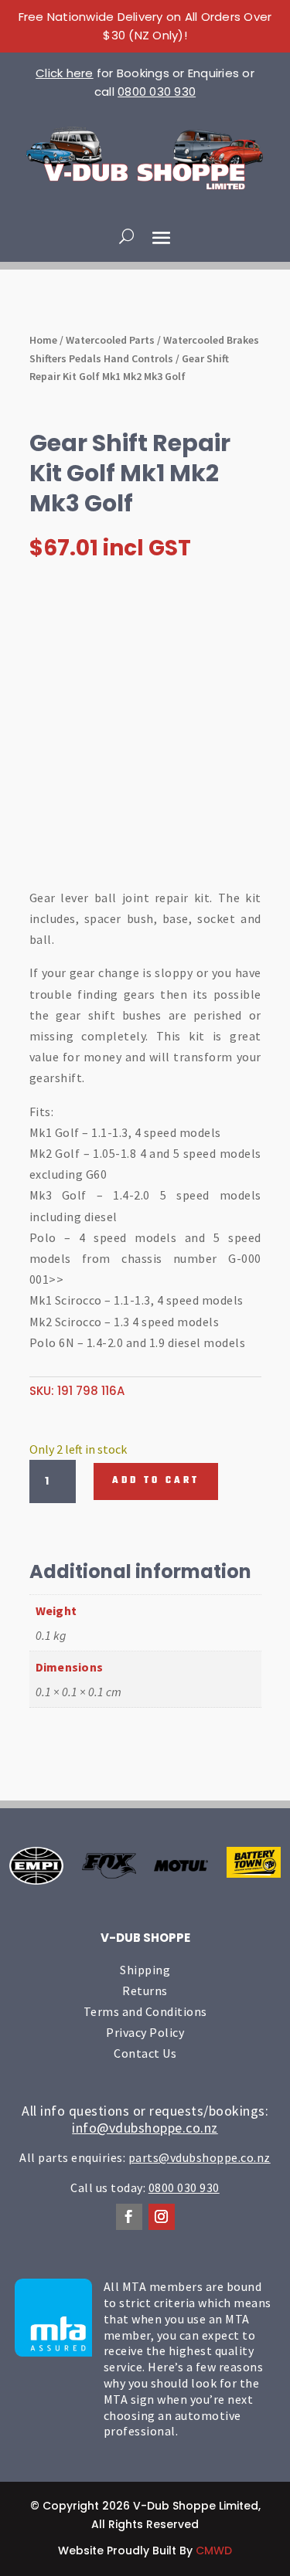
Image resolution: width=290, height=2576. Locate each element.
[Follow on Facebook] (129, 2217)
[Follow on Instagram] (162, 2217)
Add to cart (156, 1481)
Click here (65, 73)
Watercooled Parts (110, 340)
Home (43, 340)
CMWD (214, 2551)
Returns (145, 1991)
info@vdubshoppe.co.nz (145, 2128)
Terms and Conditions (145, 2011)
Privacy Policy (145, 2032)
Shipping (145, 1970)
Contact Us (145, 2053)
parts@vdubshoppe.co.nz (200, 2157)
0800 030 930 (157, 92)
